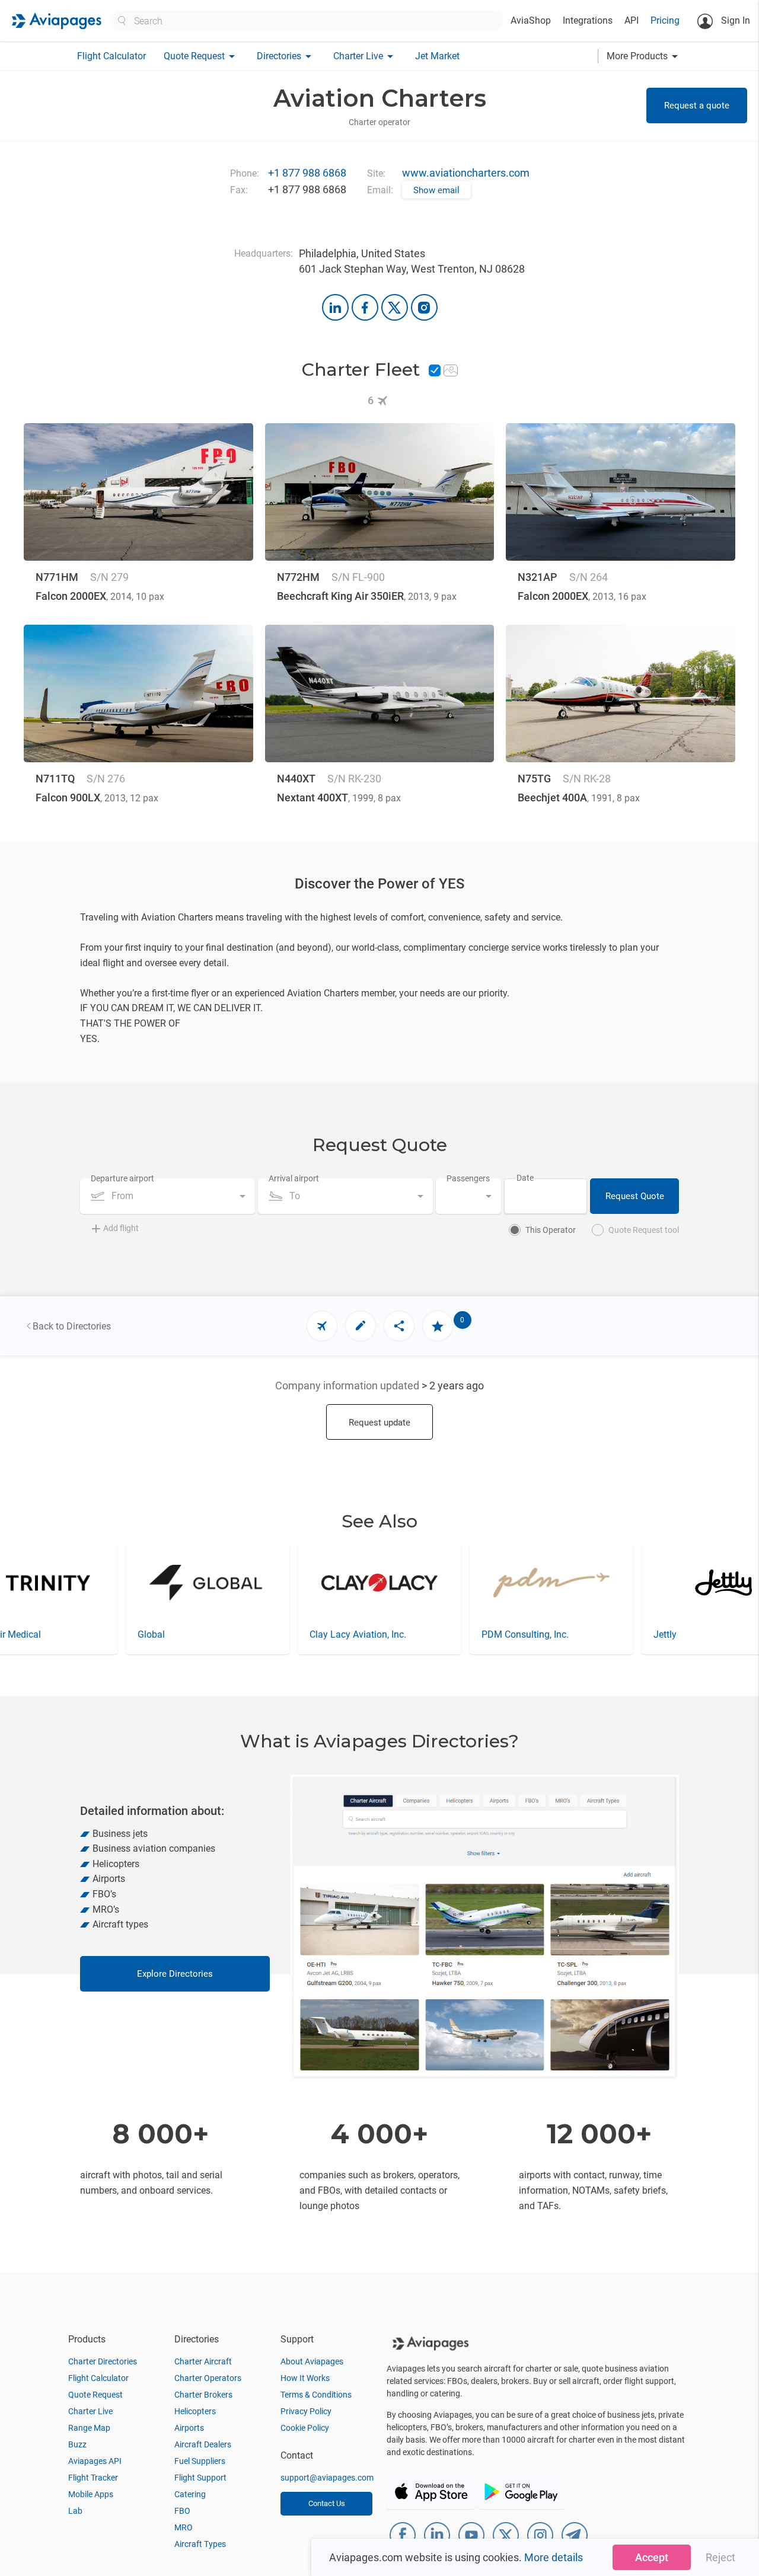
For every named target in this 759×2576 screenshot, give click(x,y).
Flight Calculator (111, 56)
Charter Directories (103, 2361)
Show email (436, 190)
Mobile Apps (91, 2494)
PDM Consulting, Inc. (353, 1634)
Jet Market (437, 56)
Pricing (665, 20)
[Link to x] (395, 307)
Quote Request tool (644, 1230)
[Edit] (361, 1326)
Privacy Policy (306, 2411)
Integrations (588, 20)
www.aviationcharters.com (466, 173)
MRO (184, 2527)
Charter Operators (208, 2378)
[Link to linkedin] (335, 307)
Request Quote (635, 1196)
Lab (75, 2511)
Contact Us (327, 2503)
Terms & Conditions (316, 2395)
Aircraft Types (200, 2544)
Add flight (121, 1228)
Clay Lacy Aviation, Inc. (186, 1634)
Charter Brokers (203, 2395)
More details (554, 2557)
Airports (189, 2428)
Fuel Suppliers (200, 2461)
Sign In (734, 20)
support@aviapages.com (327, 2478)
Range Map (89, 2428)
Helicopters (195, 2411)
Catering (190, 2494)
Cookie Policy (305, 2428)
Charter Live (90, 2411)
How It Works (305, 2378)
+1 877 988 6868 (307, 173)
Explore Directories (175, 1974)
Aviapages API (95, 2461)
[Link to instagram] (424, 307)
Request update (379, 1423)
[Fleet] (322, 1326)
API (632, 20)
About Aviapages (312, 2361)
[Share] (399, 1326)
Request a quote (697, 106)
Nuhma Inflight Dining (699, 1634)
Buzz (77, 2444)
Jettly (493, 1634)
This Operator (551, 1230)
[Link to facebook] (365, 307)
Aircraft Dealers (203, 2444)
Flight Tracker (93, 2478)
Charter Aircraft (203, 2361)
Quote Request (95, 2395)
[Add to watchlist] (438, 1326)
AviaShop (531, 20)
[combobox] (168, 1196)
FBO (182, 2511)
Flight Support (200, 2478)
